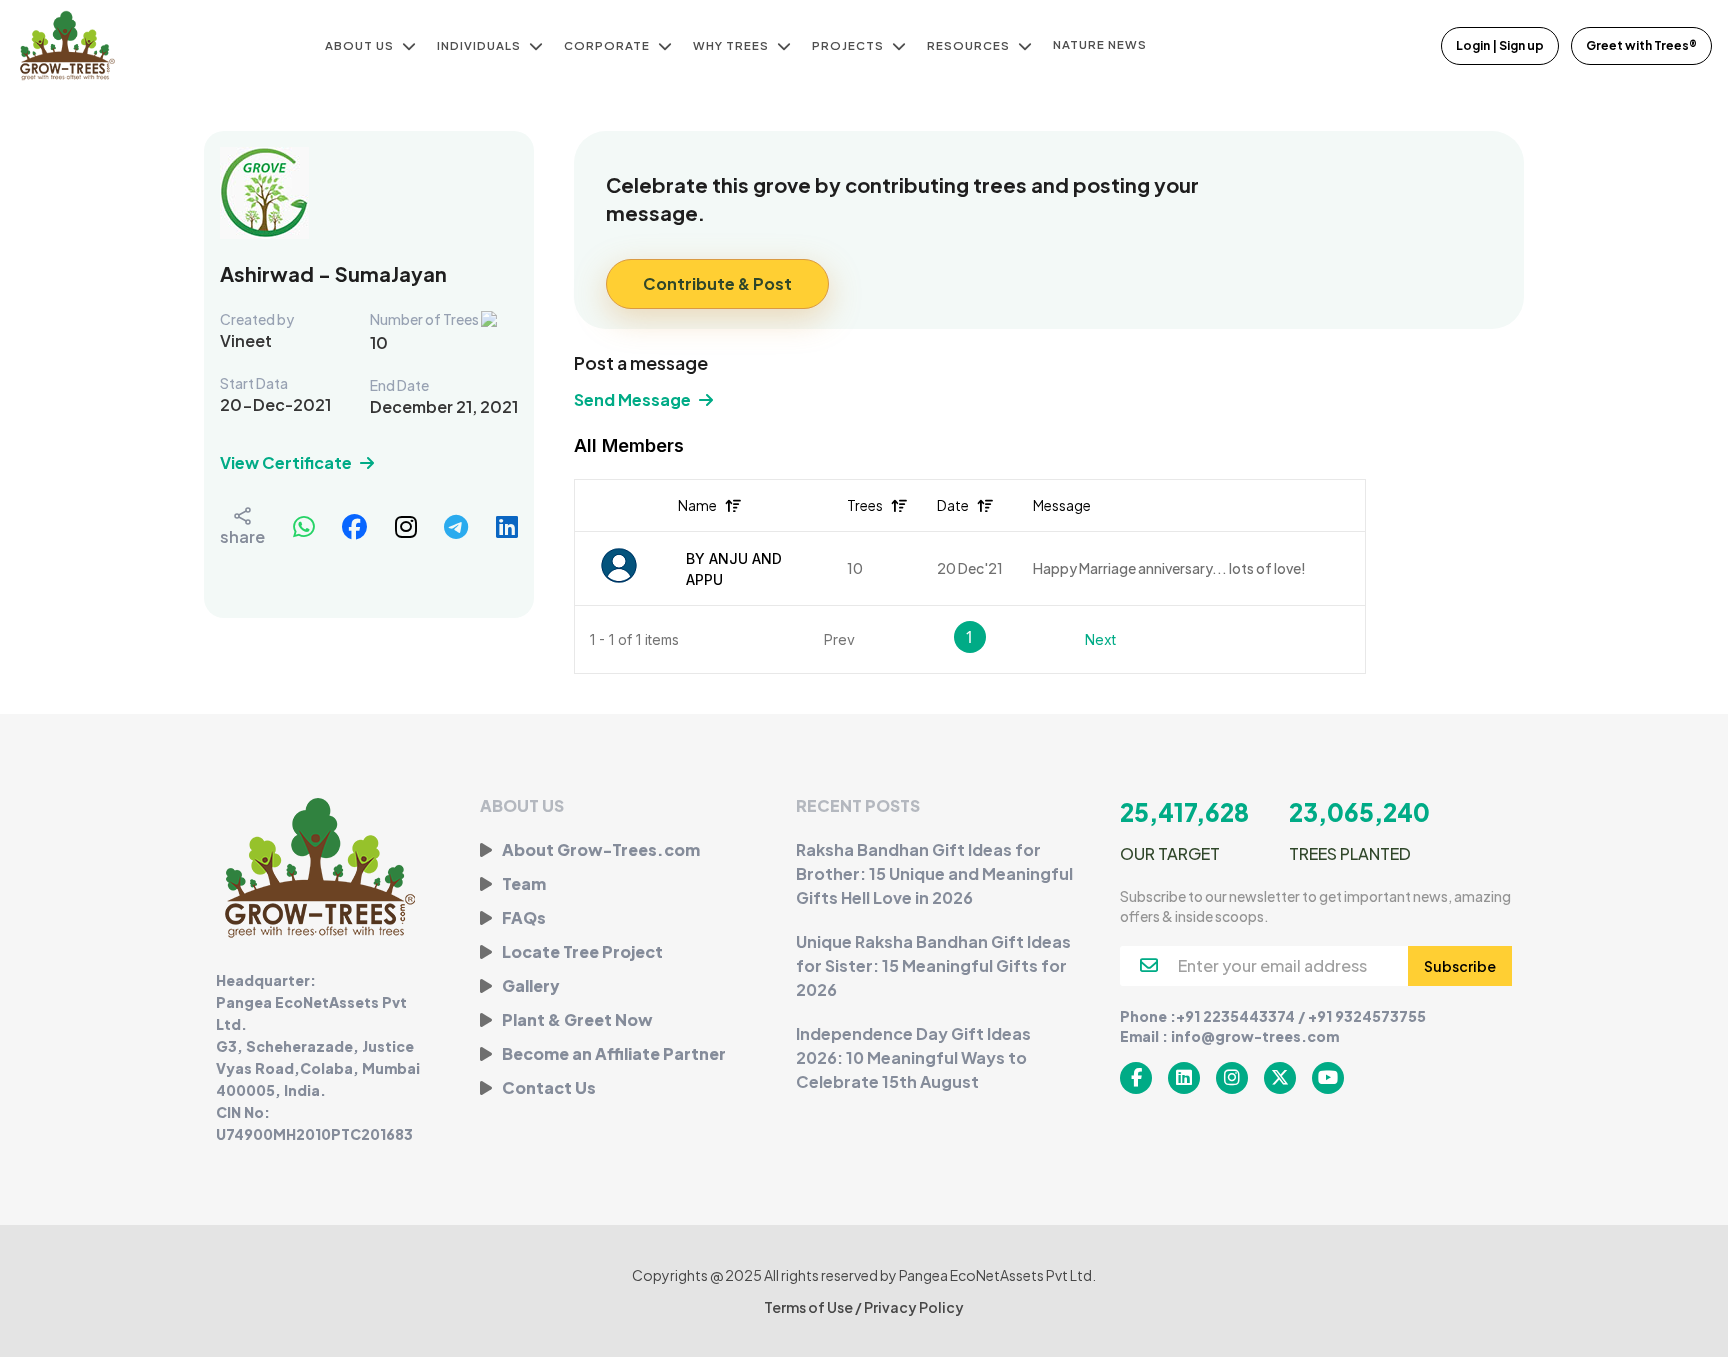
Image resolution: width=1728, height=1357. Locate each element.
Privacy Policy (914, 1307)
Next (1100, 639)
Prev (839, 639)
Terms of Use (809, 1307)
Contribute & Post (717, 283)
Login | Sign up (1500, 45)
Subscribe (1460, 966)
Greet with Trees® (1641, 45)
